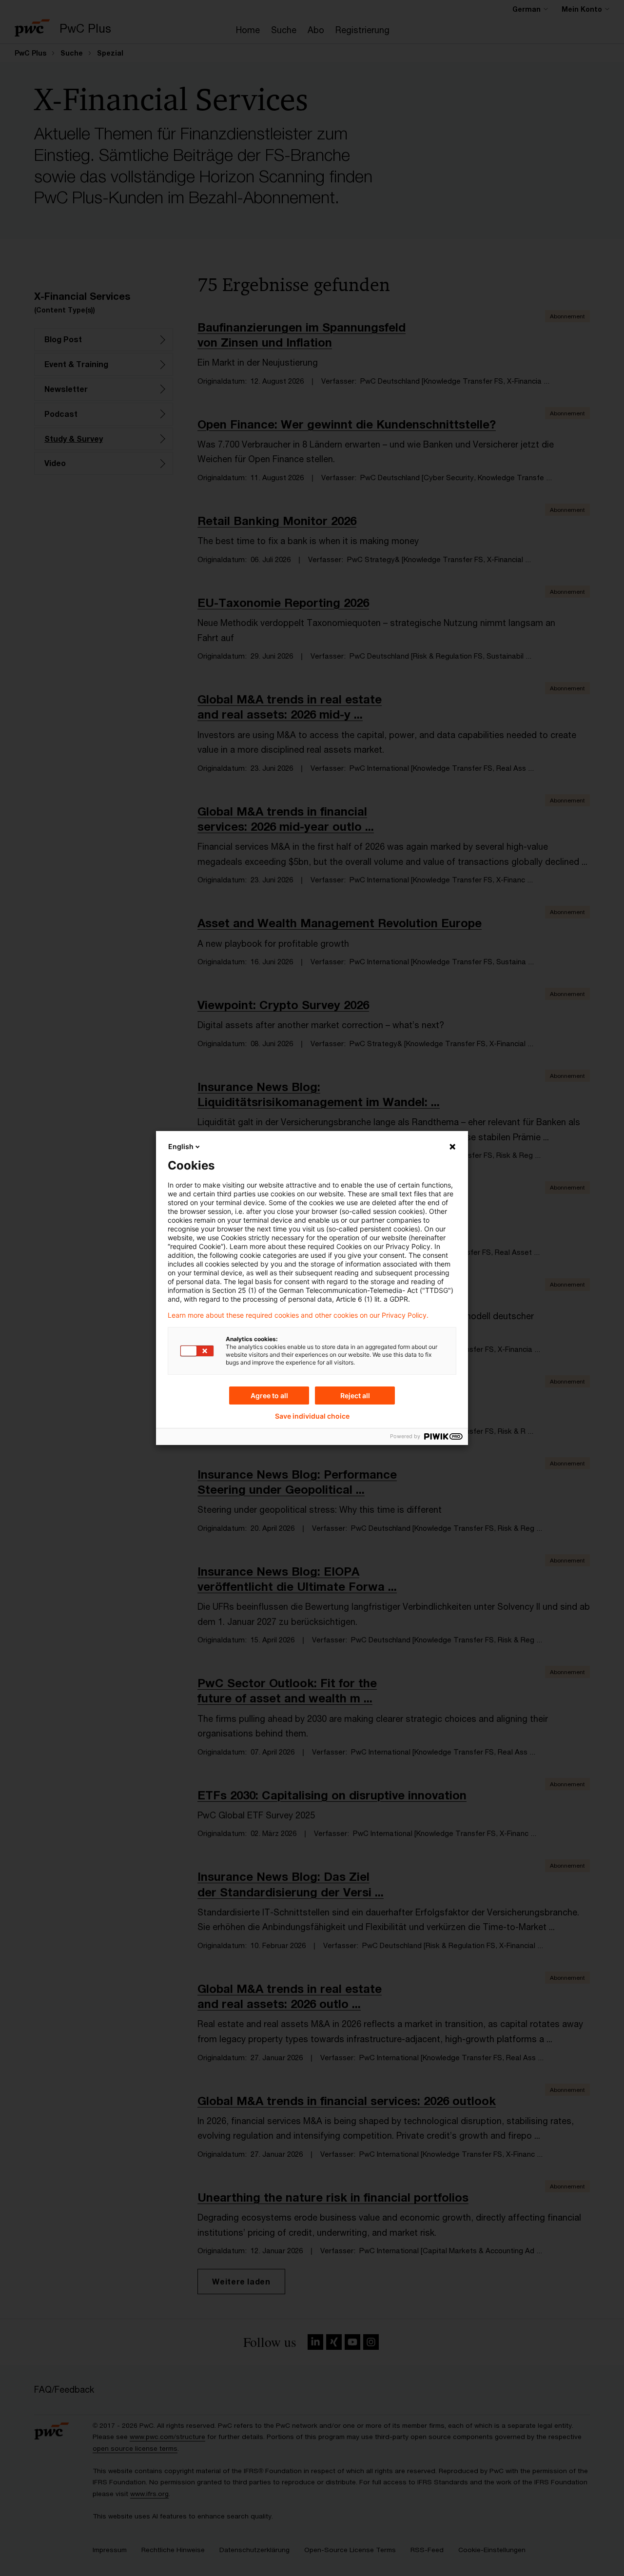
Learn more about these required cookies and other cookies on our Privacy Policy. (298, 1315)
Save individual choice (312, 1416)
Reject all (355, 1395)
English (181, 1146)
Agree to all (269, 1395)
